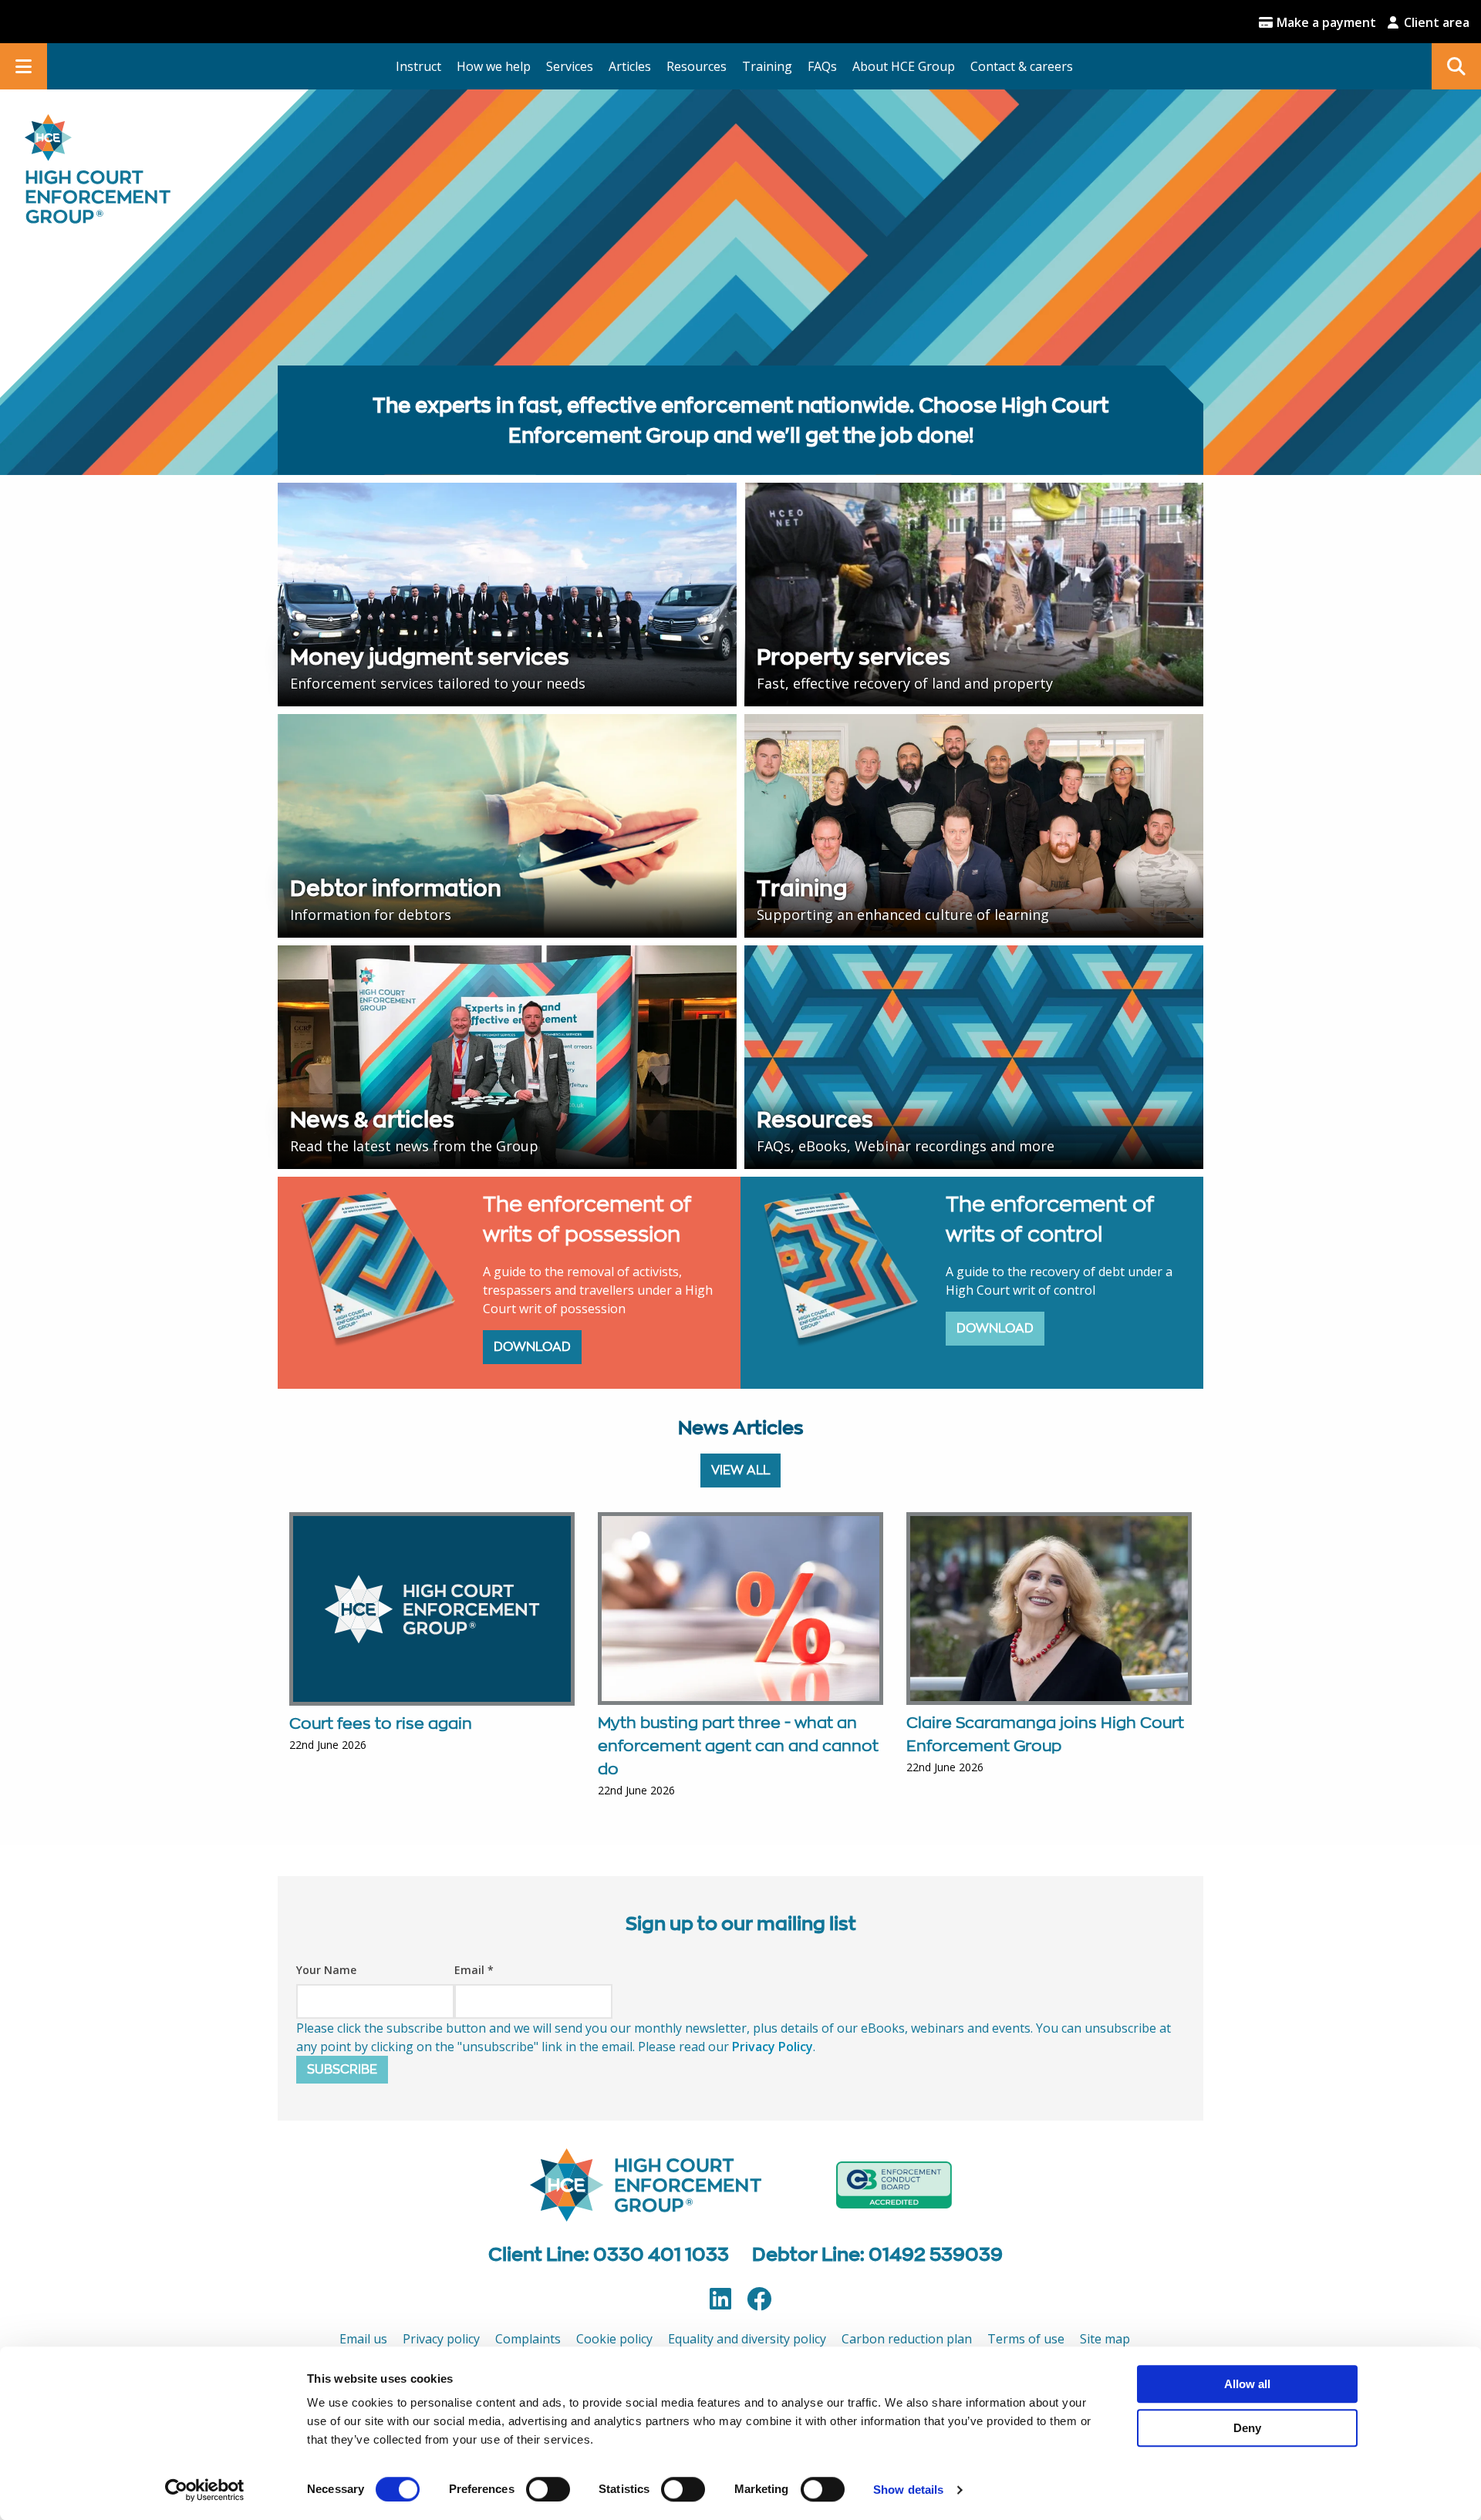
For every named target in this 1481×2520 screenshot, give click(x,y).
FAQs (822, 66)
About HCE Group (904, 66)
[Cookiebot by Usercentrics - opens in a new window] (205, 2490)
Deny (1247, 2428)
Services (570, 66)
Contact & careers (1022, 66)
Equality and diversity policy (747, 2339)
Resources (697, 66)
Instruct (418, 66)
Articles (630, 66)
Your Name (326, 1970)
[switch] (548, 2489)
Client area (1435, 22)
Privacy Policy (773, 2047)
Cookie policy (614, 2339)
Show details (908, 2490)
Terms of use (1026, 2339)
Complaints (528, 2339)
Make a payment (1325, 22)
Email (474, 1970)
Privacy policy (441, 2339)
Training (767, 66)
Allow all (1247, 2384)
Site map (1105, 2339)
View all (740, 1470)
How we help (494, 66)
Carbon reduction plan (907, 2339)
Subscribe (342, 2069)
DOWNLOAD (532, 1347)
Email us (363, 2339)
